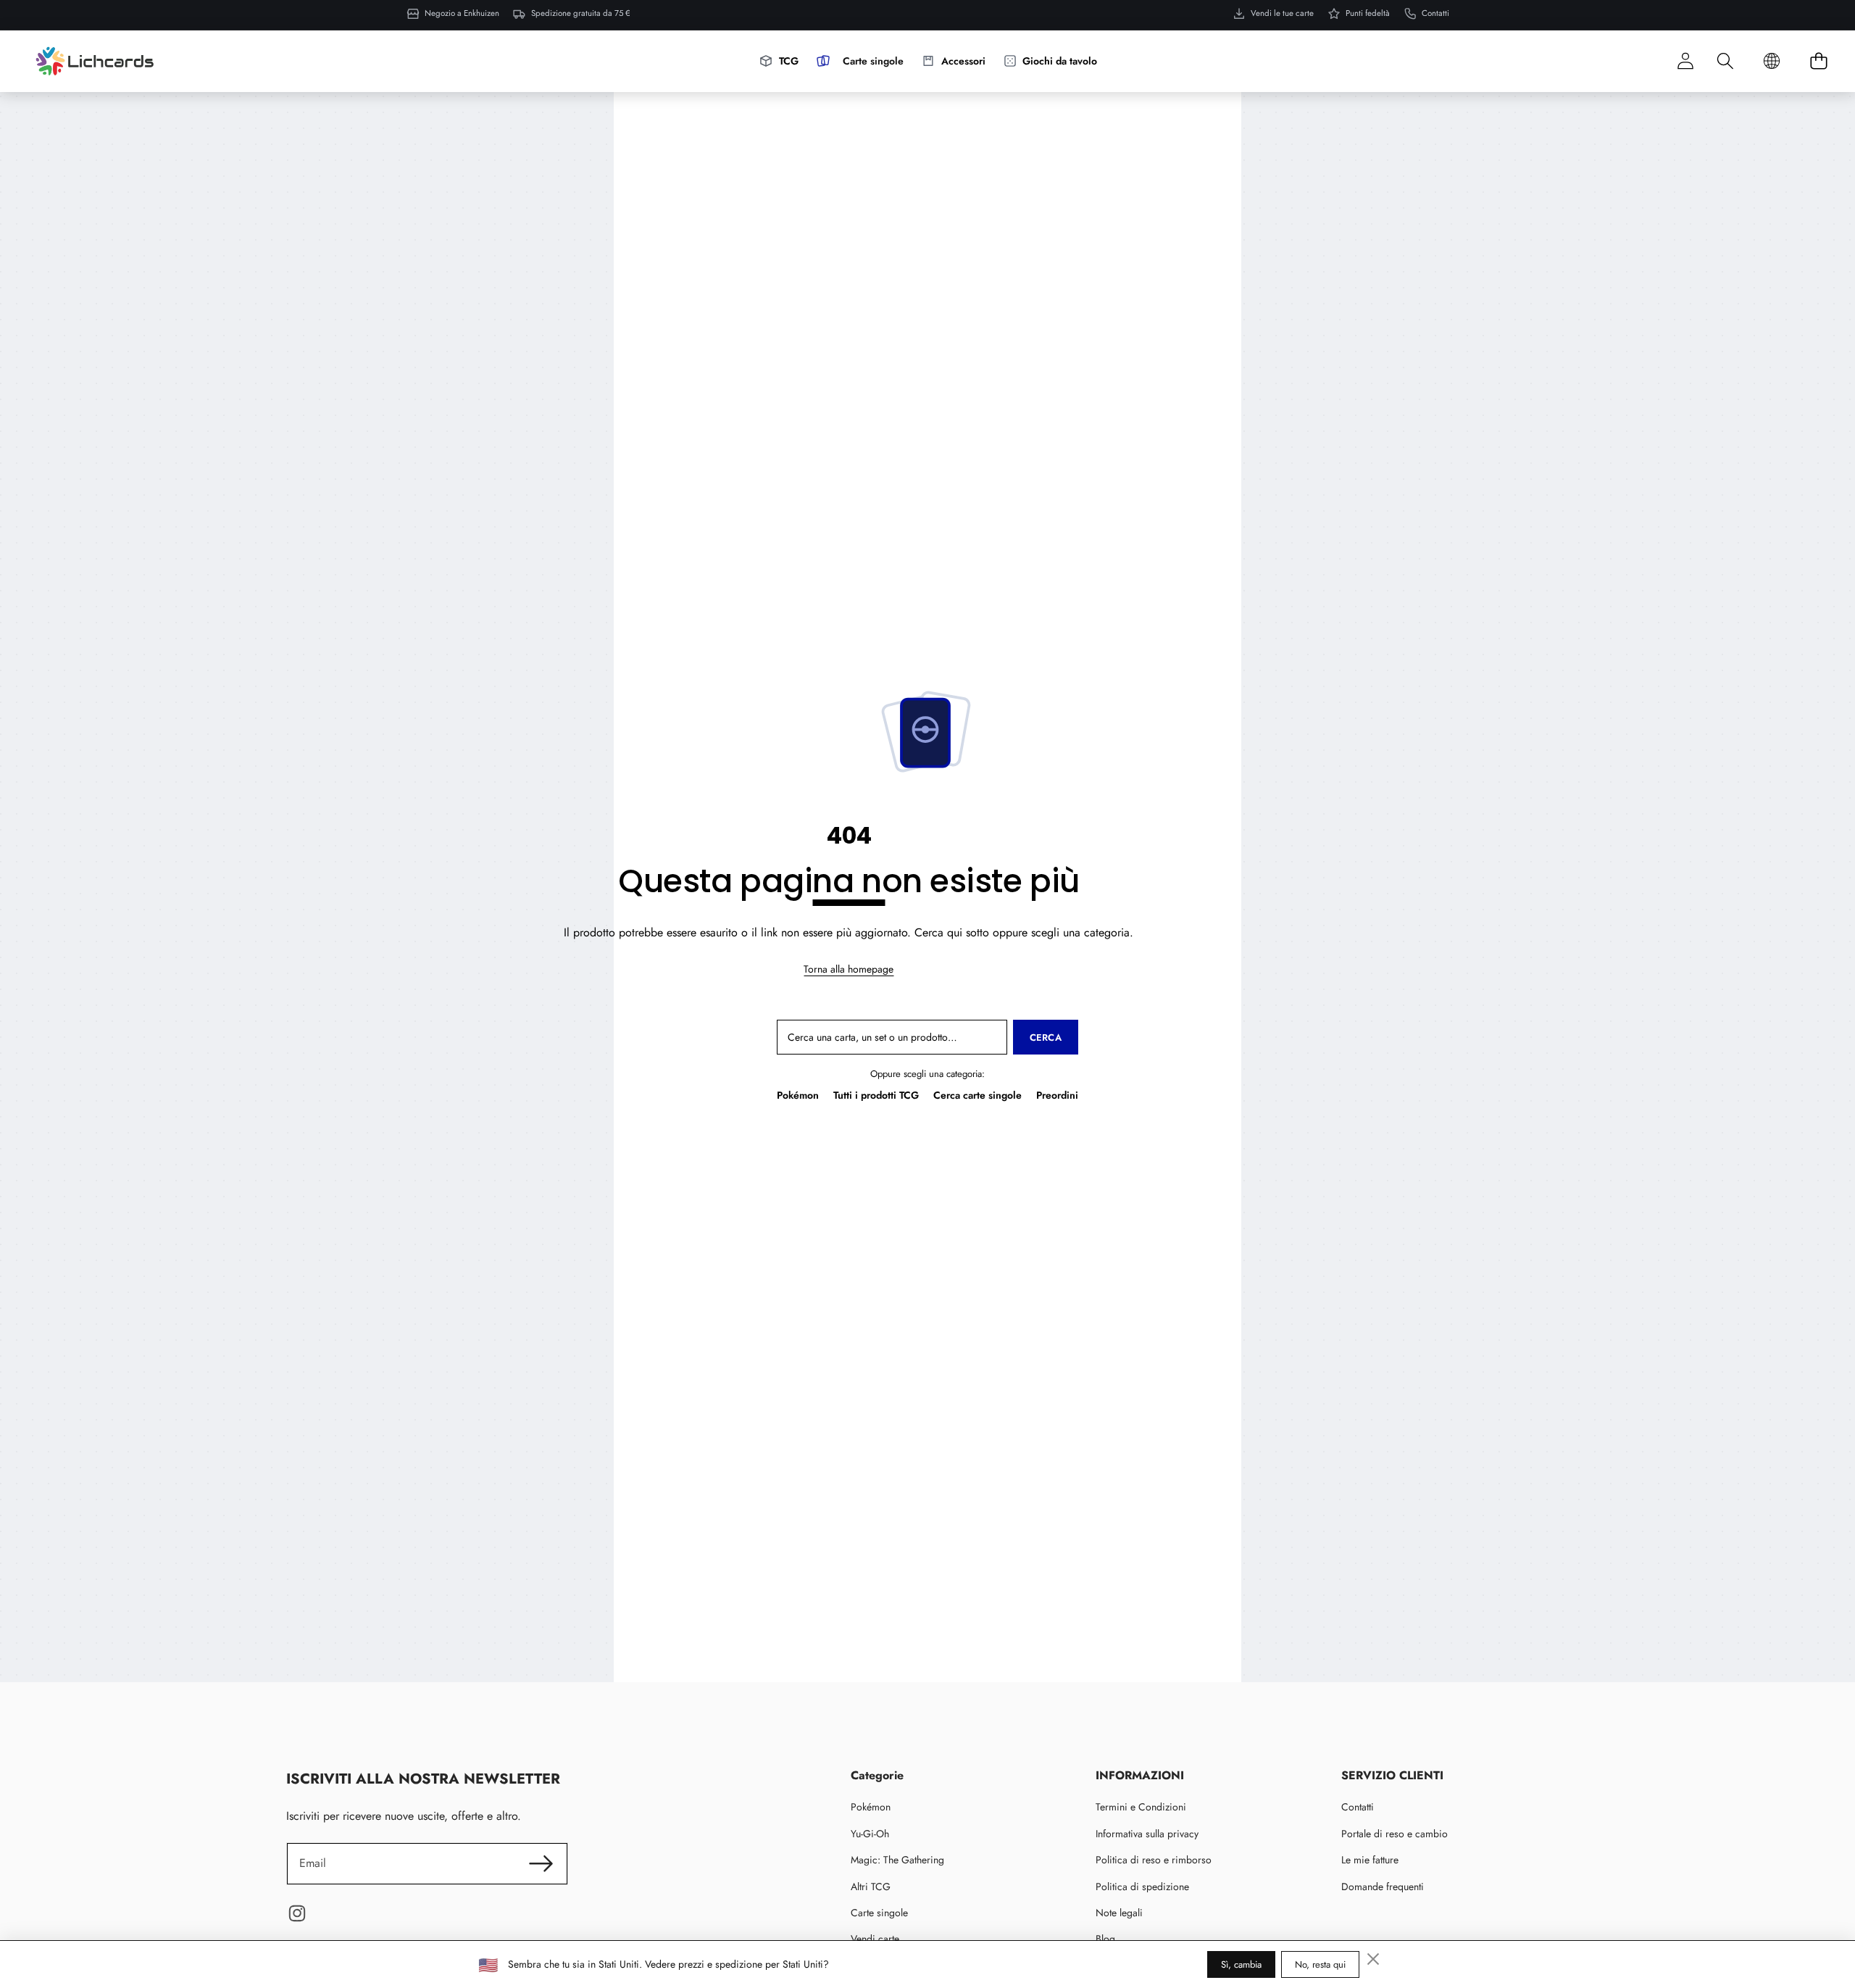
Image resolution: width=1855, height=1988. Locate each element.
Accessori (963, 61)
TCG (789, 61)
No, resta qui (1320, 1964)
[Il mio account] (1685, 61)
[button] (1725, 61)
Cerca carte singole (977, 1095)
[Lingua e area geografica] (1772, 61)
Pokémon (798, 1095)
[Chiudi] (1373, 1959)
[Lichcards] (95, 61)
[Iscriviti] (541, 1863)
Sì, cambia (1241, 1964)
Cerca (1046, 1037)
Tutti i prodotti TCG (876, 1095)
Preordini (1057, 1095)
